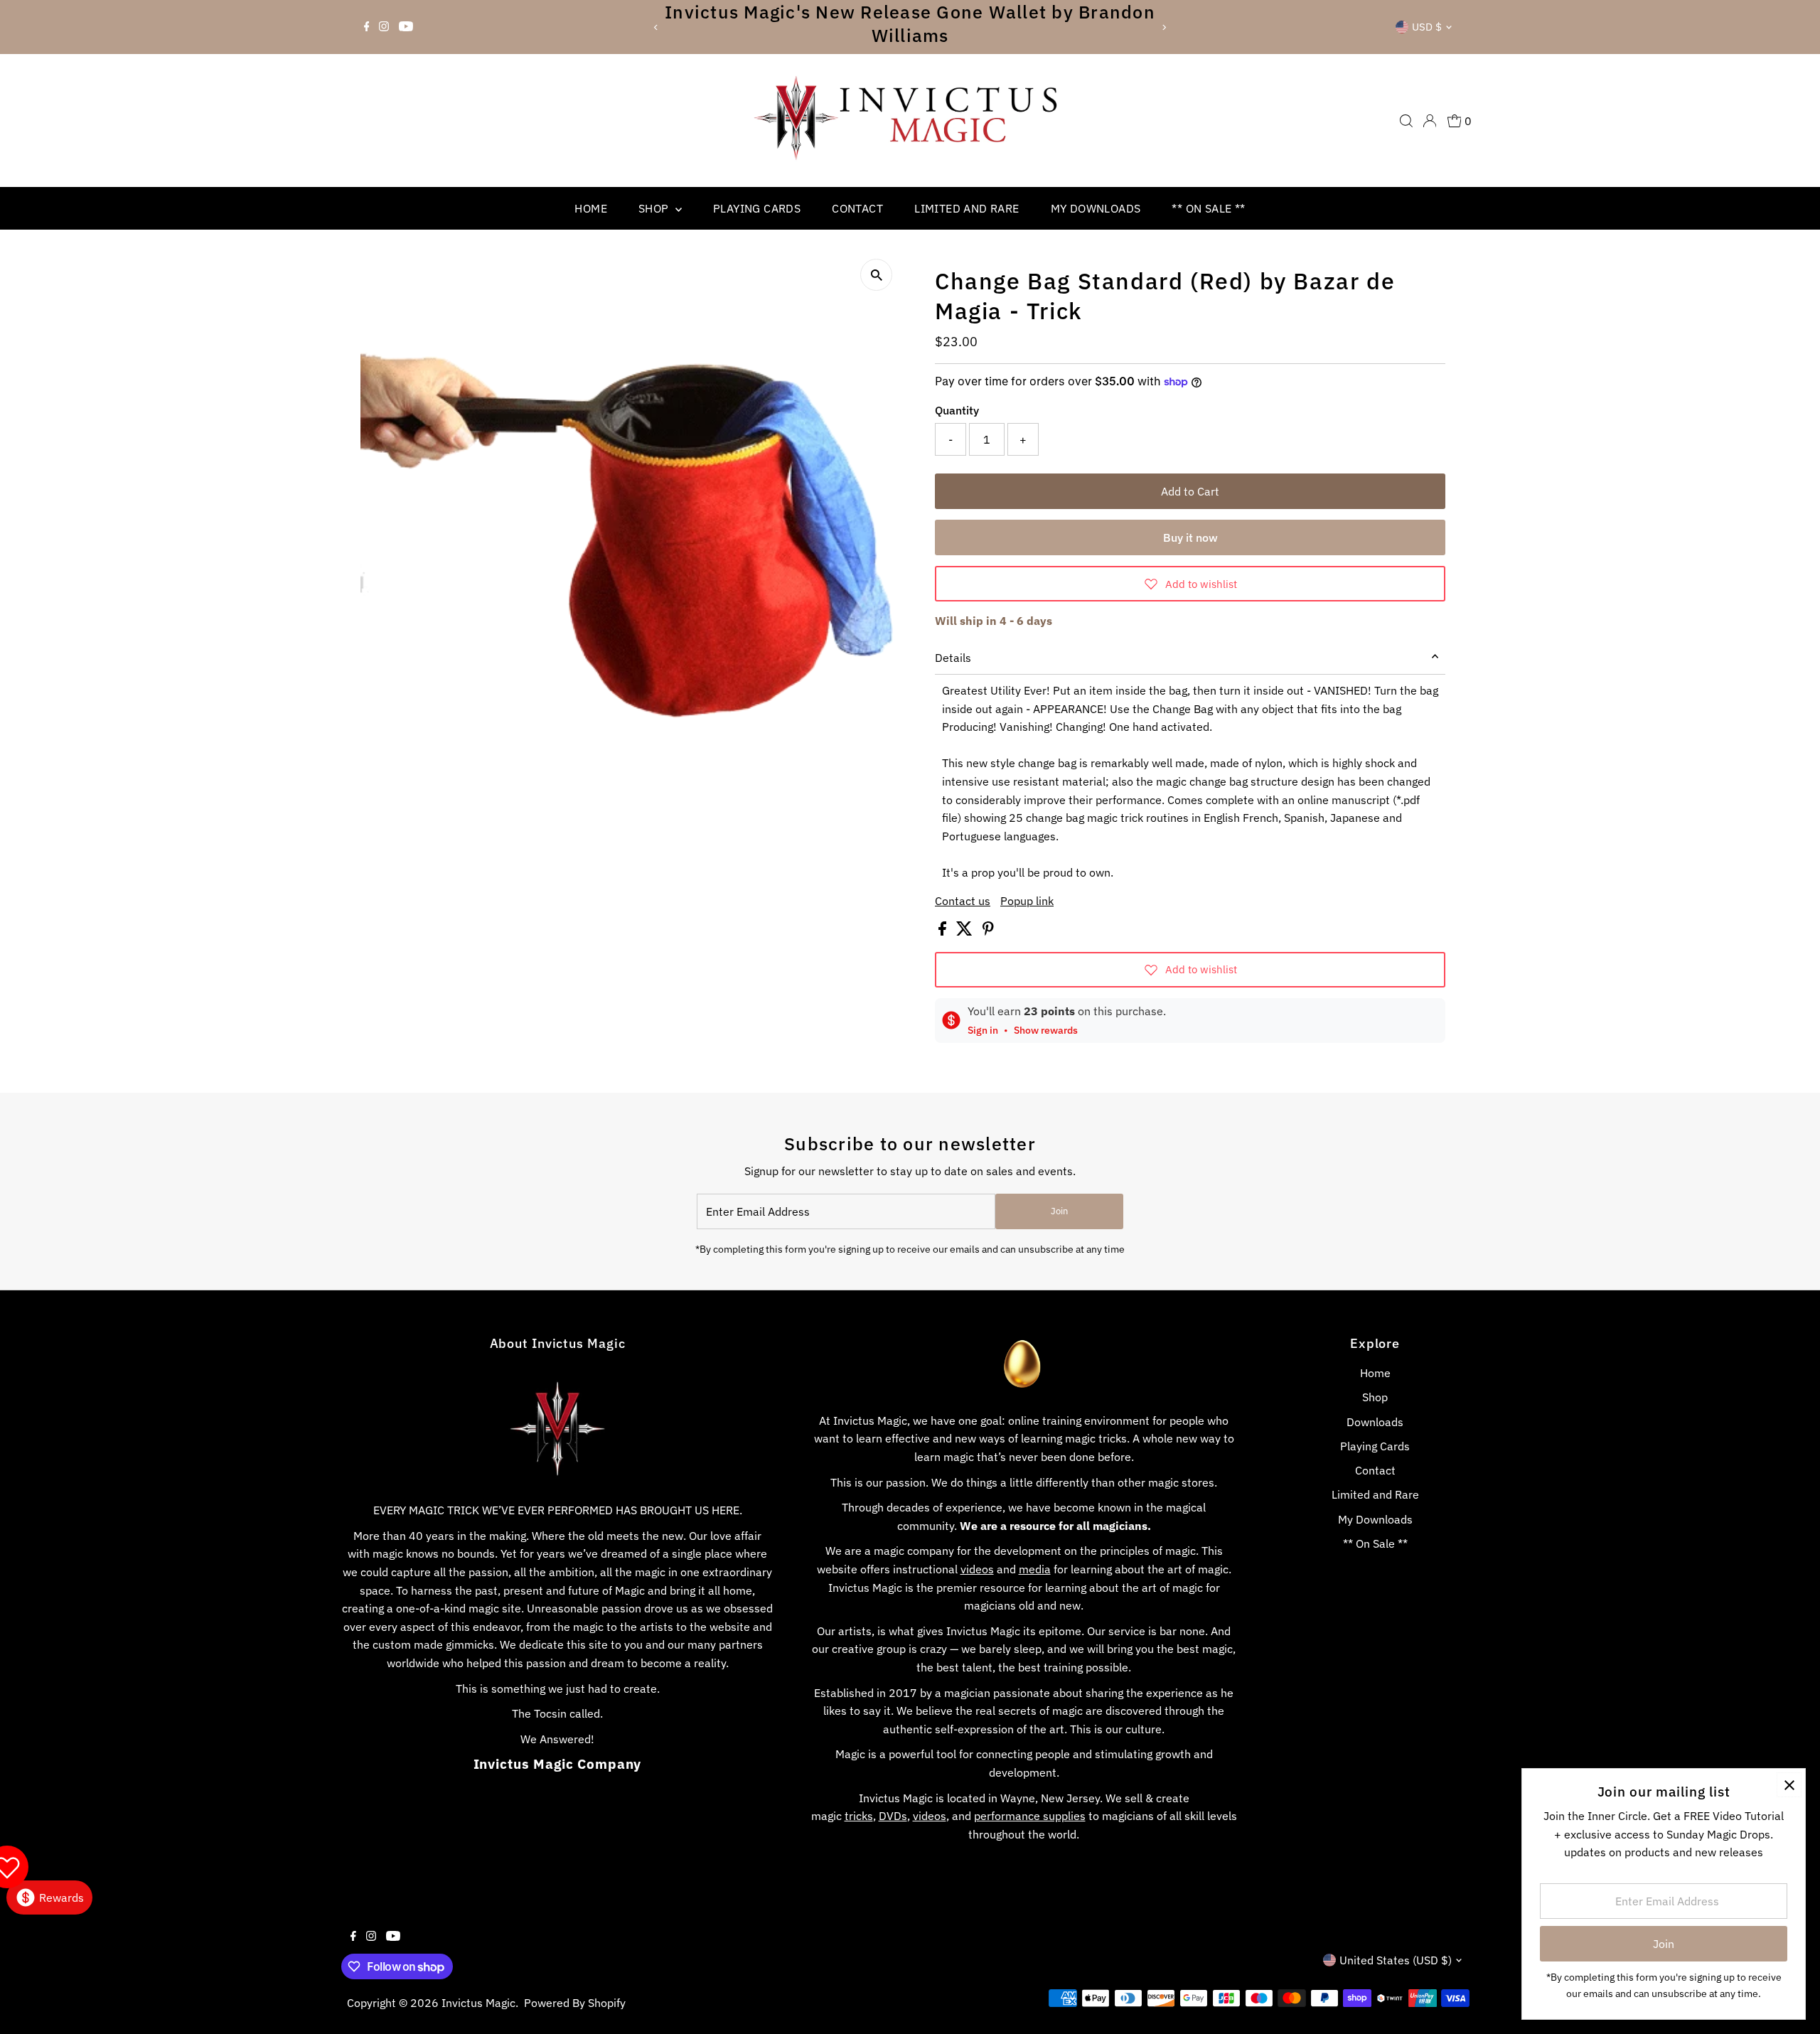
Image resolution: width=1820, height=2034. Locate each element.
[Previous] (657, 27)
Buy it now (1190, 537)
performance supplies (1030, 1816)
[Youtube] (406, 27)
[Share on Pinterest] (988, 931)
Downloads (1375, 1422)
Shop (655, 208)
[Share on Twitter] (966, 931)
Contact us (963, 901)
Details (953, 658)
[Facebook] (367, 27)
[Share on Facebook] (944, 931)
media (1035, 1569)
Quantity (957, 410)
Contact (857, 208)
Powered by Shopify (575, 2003)
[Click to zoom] (876, 275)
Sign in (983, 1030)
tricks (859, 1816)
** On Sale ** (1208, 208)
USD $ (1427, 27)
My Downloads (1096, 208)
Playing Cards (757, 208)
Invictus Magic (478, 2003)
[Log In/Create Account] (1430, 121)
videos (977, 1569)
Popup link (1027, 901)
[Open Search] (1406, 121)
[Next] (1163, 27)
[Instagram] (384, 27)
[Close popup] (1789, 1785)
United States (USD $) (1396, 1960)
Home (591, 208)
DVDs (893, 1816)
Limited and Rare (967, 208)
